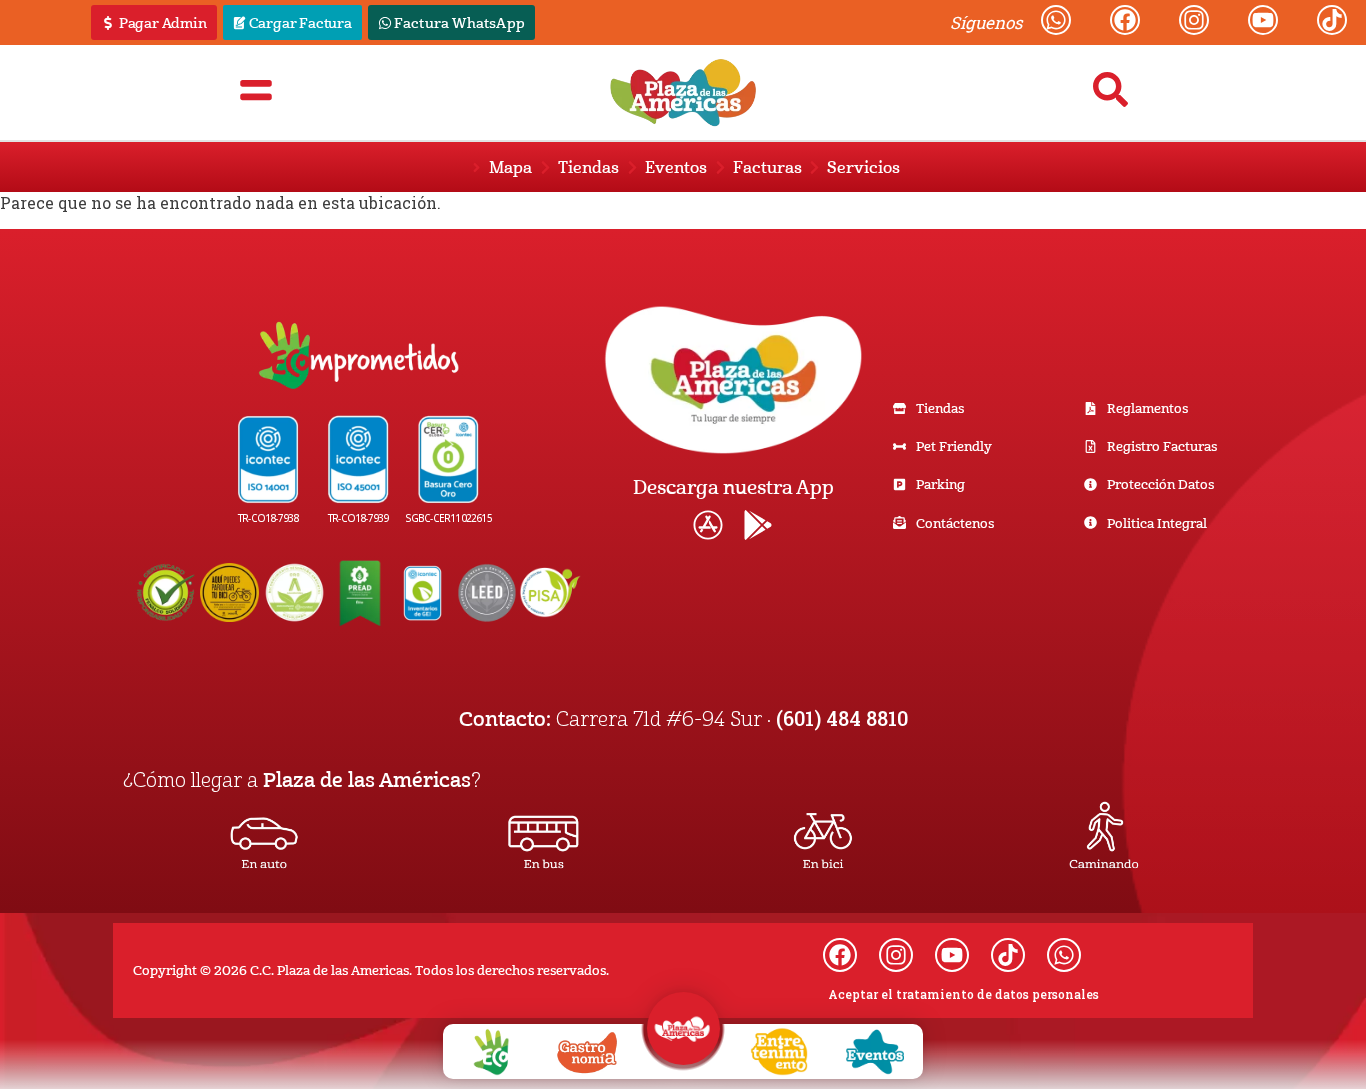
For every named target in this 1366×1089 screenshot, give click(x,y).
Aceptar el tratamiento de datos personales (963, 994)
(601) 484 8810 (842, 718)
